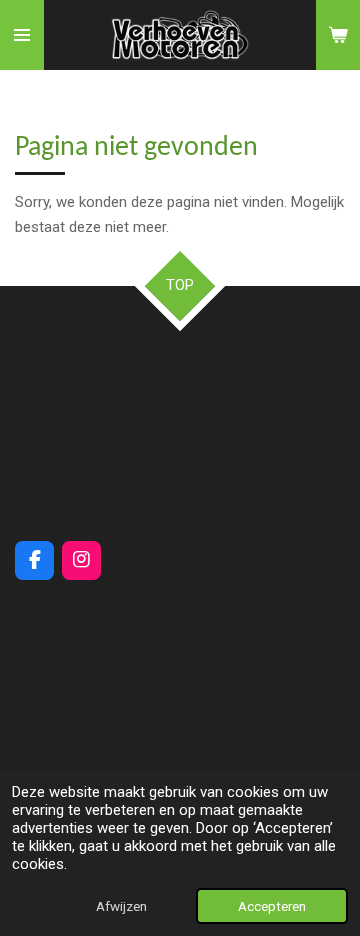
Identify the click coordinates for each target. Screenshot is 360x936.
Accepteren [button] (272, 906)
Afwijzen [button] (121, 906)
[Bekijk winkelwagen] (338, 35)
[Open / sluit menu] (22, 35)
